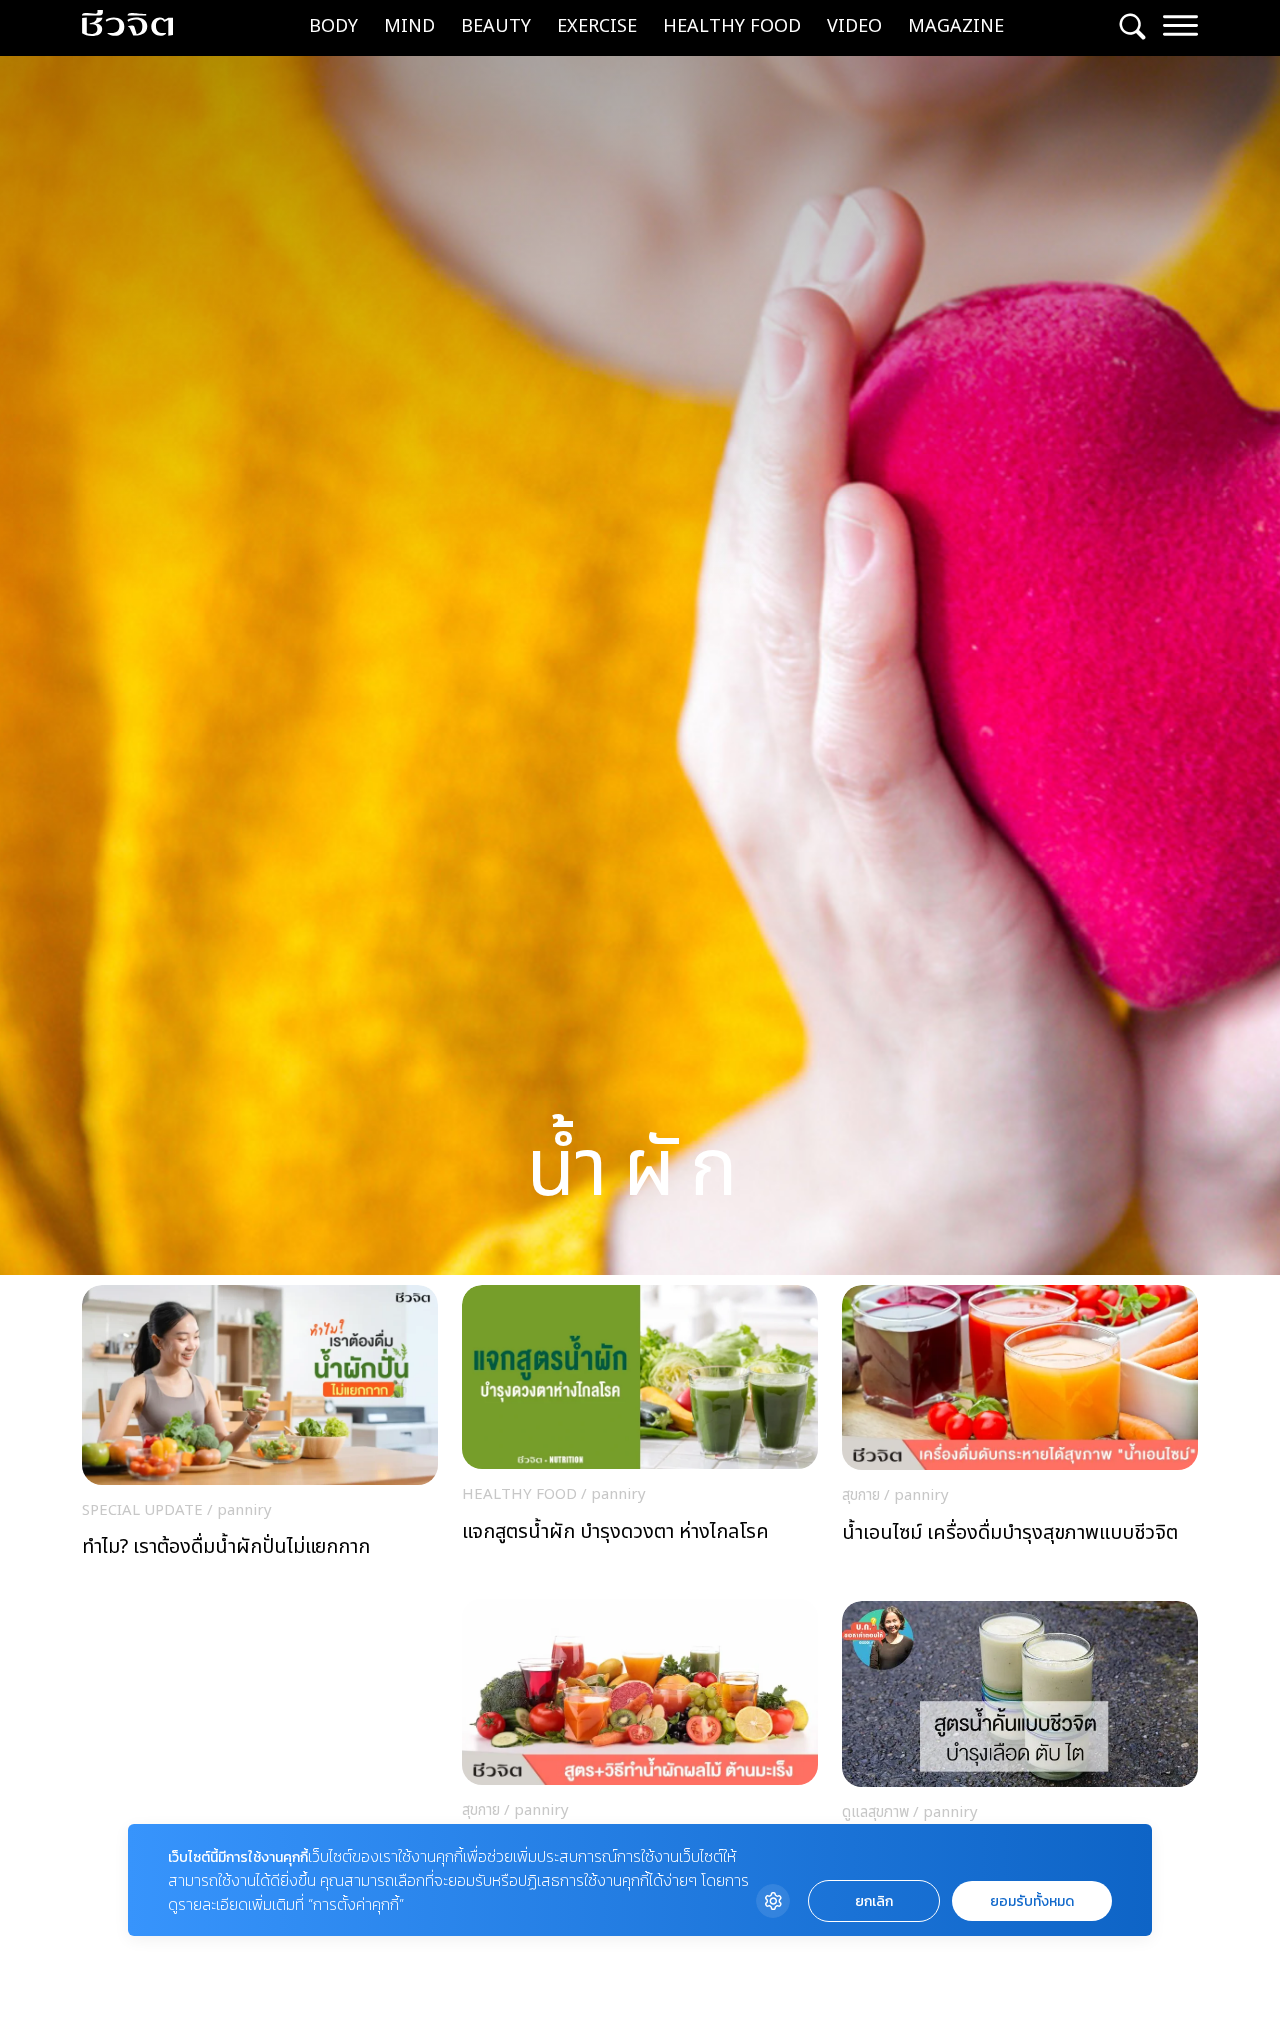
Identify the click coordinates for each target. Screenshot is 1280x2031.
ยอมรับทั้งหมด (1032, 1901)
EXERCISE (597, 26)
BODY (333, 26)
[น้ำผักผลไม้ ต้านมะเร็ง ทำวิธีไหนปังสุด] (640, 1749)
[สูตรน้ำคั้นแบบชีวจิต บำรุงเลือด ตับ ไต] (1020, 1752)
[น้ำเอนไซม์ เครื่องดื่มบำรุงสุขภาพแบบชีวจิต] (1020, 1435)
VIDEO (854, 26)
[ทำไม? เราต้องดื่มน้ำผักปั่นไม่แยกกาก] (260, 1443)
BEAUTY (496, 26)
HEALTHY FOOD (732, 26)
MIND (409, 26)
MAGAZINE (956, 26)
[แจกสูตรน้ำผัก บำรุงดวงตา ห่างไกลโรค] (640, 1435)
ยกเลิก (874, 1901)
